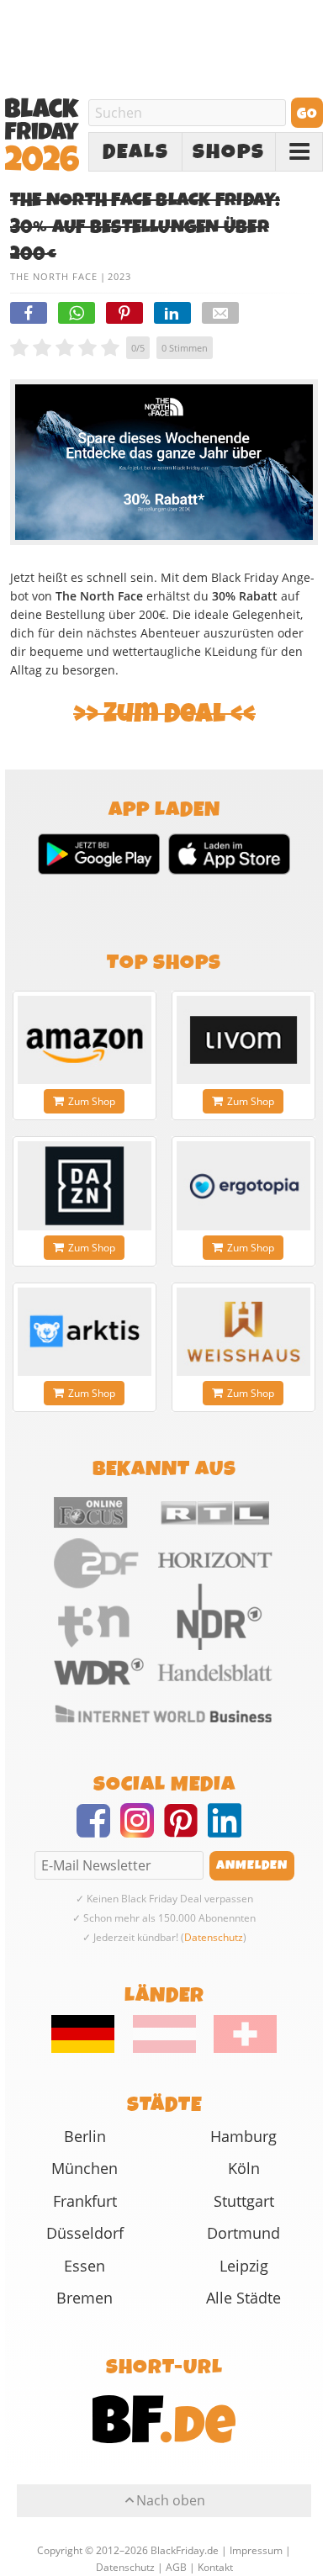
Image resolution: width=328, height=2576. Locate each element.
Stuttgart (244, 2201)
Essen (85, 2266)
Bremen (85, 2298)
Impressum (256, 2550)
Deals (136, 152)
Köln (244, 2168)
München (85, 2168)
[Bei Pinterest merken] (124, 313)
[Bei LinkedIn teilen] (172, 313)
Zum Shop (92, 1101)
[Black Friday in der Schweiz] (238, 2049)
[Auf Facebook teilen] (29, 313)
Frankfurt (85, 2201)
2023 (119, 276)
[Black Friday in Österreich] (164, 2049)
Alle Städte (243, 2298)
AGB (176, 2567)
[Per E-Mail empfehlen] (220, 313)
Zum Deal (164, 714)
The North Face (54, 276)
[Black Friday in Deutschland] (91, 2049)
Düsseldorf (85, 2233)
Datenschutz (214, 1937)
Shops (229, 152)
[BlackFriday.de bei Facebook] (98, 1831)
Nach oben (171, 2500)
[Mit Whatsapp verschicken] (77, 313)
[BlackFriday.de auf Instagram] (142, 1831)
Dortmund (243, 2233)
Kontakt (215, 2567)
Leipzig (244, 2266)
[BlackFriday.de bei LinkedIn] (230, 1831)
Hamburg (243, 2136)
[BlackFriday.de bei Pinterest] (186, 1831)
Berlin (85, 2136)
